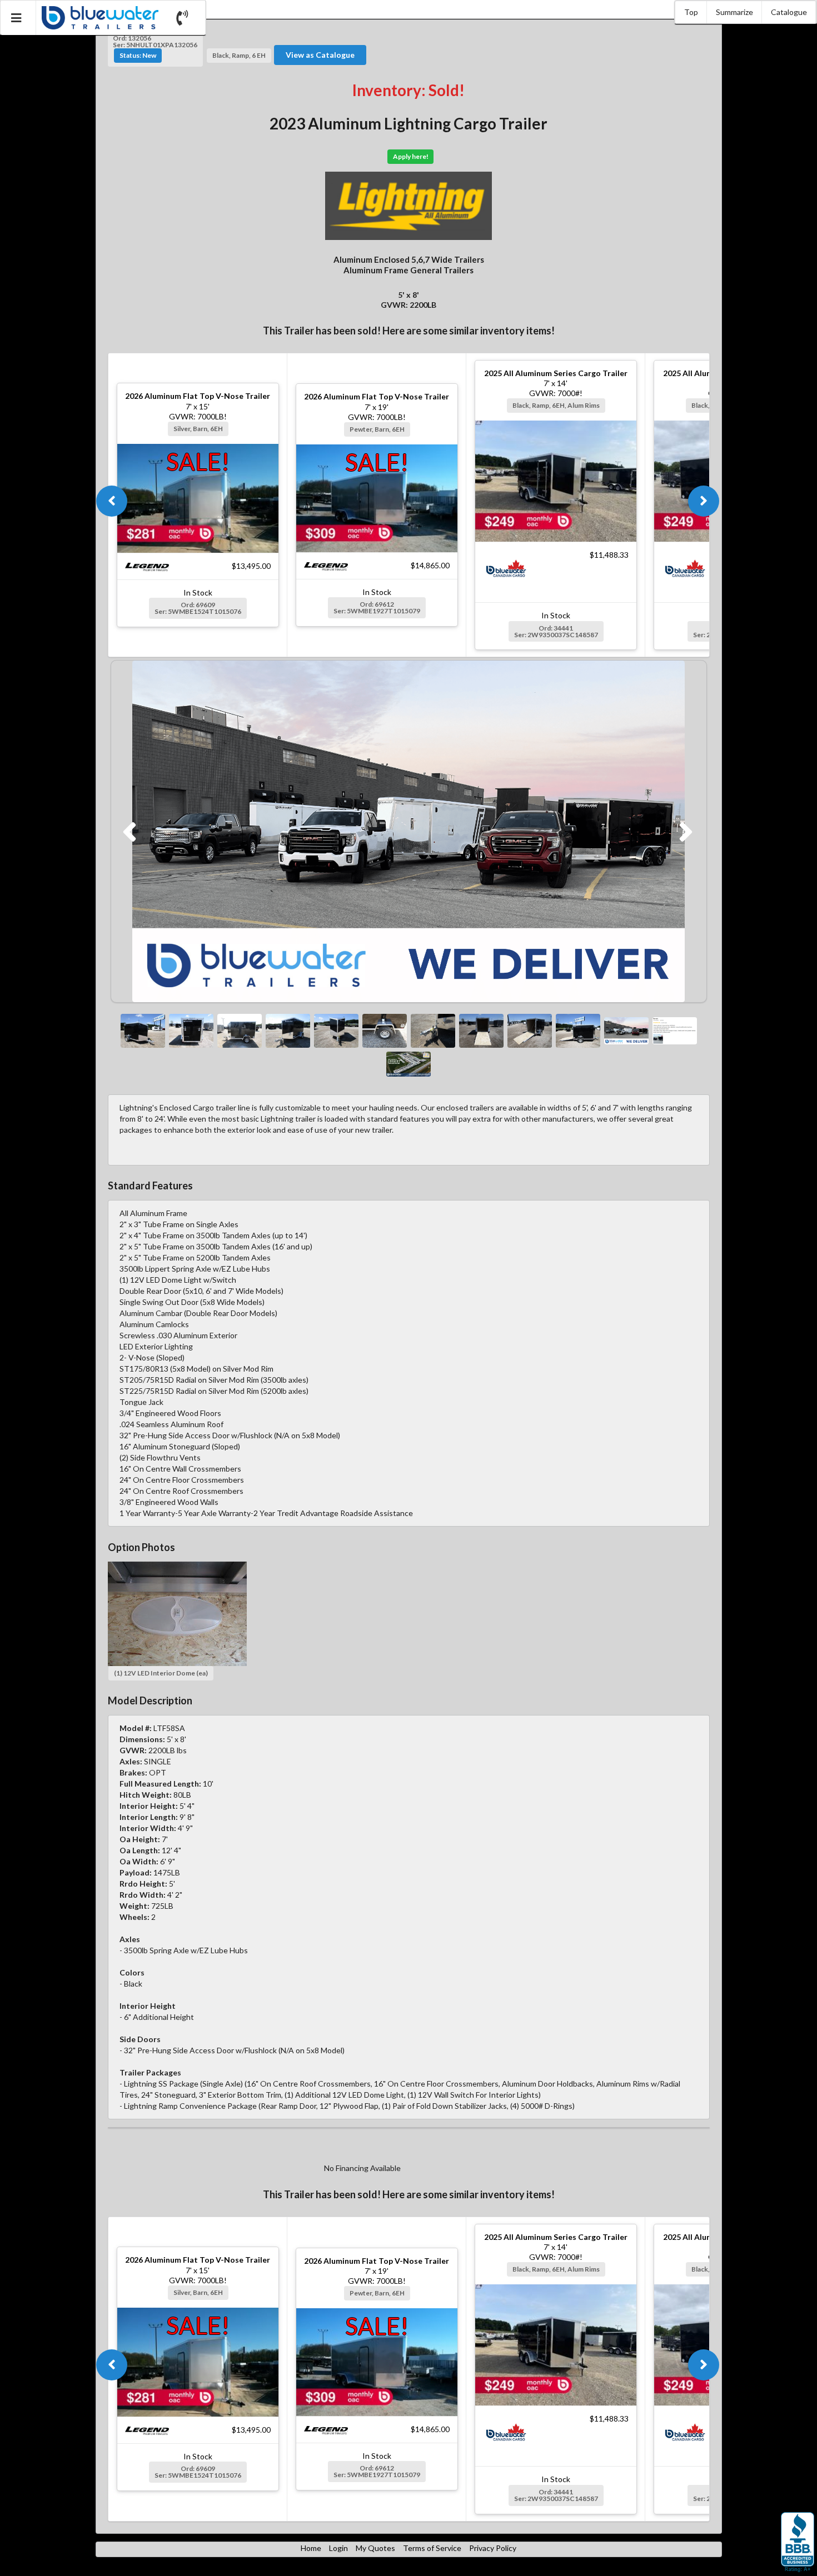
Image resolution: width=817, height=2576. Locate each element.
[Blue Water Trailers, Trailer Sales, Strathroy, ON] (798, 2543)
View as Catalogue (320, 55)
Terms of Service (432, 2548)
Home (311, 2548)
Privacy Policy (493, 2548)
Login (338, 2548)
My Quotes (375, 2548)
